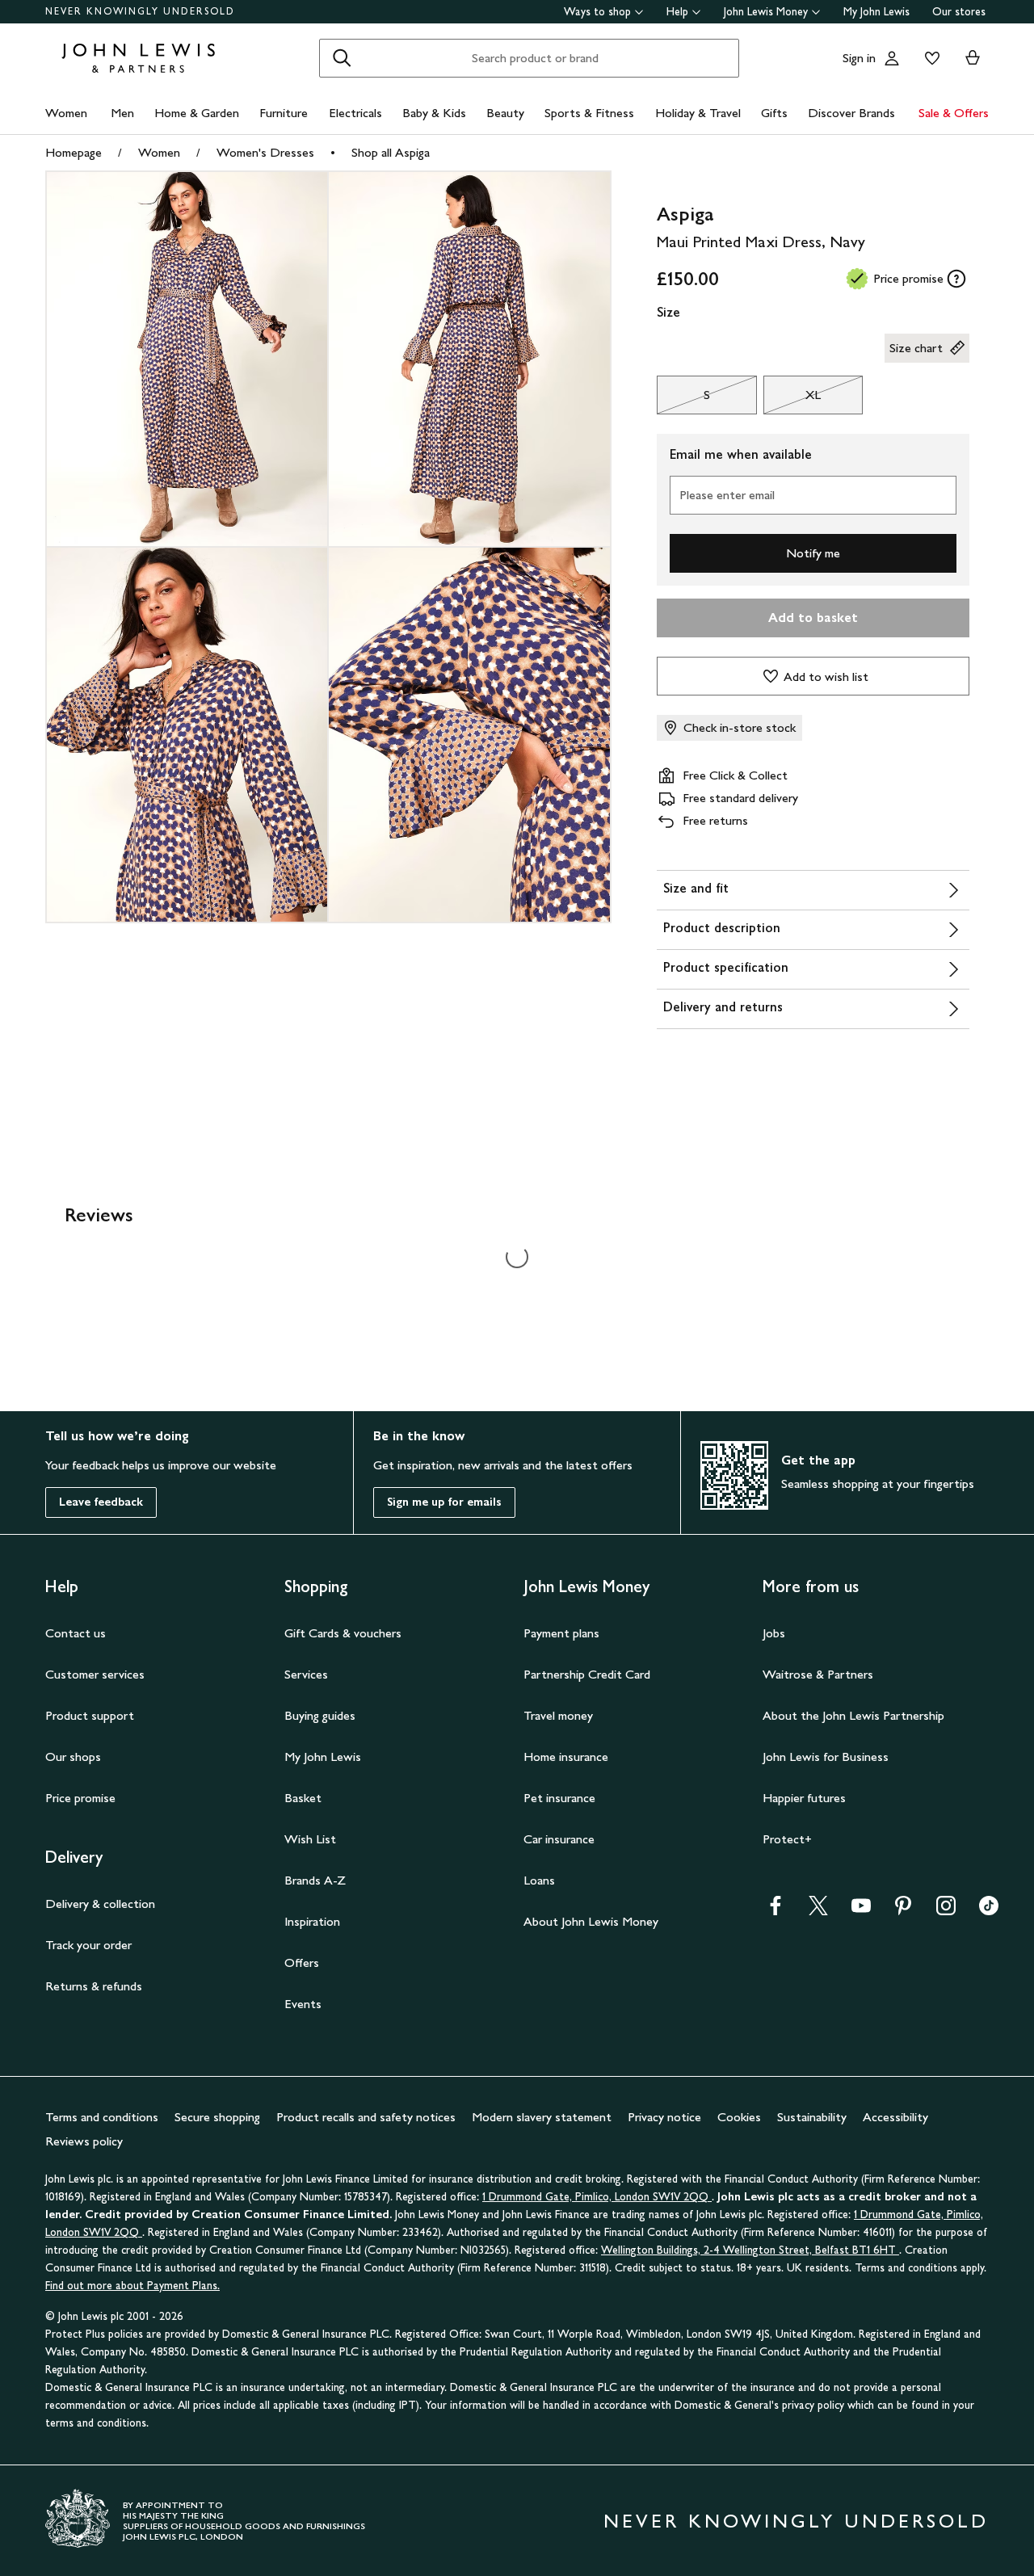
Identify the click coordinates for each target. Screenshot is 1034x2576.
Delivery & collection (100, 1904)
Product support (90, 1715)
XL (792, 399)
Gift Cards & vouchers (343, 1633)
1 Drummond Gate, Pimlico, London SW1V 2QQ (597, 2197)
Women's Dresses (265, 152)
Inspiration (312, 1921)
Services (306, 1674)
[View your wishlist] (929, 58)
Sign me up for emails (444, 1502)
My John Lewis (876, 12)
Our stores (959, 12)
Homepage (74, 152)
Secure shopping (217, 2117)
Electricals (355, 113)
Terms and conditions (102, 2117)
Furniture (284, 113)
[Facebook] (775, 1911)
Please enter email (727, 495)
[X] (818, 1911)
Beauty (505, 113)
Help (677, 12)
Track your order (88, 1945)
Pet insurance (559, 1798)
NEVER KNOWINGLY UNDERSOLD (140, 11)
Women (66, 113)
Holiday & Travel (698, 113)
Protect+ (787, 1839)
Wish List (310, 1839)
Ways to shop (597, 12)
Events (303, 2004)
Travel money (558, 1715)
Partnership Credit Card (587, 1674)
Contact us (76, 1633)
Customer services (95, 1674)
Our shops (73, 1757)
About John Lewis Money (591, 1921)
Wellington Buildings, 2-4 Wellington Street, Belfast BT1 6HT (750, 2250)
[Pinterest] (903, 1911)
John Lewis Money (766, 12)
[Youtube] (861, 1911)
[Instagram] (946, 1911)
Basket (303, 1798)
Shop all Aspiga (391, 152)
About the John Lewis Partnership (853, 1715)
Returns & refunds (94, 1986)
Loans (539, 1880)
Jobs (774, 1633)
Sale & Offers (954, 113)
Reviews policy (84, 2141)
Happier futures (804, 1798)
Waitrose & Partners (818, 1674)
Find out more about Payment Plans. (132, 2286)
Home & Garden (197, 113)
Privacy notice (664, 2117)
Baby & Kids (434, 113)
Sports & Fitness (589, 113)
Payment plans (561, 1633)
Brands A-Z (315, 1880)
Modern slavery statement (542, 2117)
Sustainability (812, 2117)
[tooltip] (956, 279)
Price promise (80, 1798)
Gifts (774, 113)
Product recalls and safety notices (366, 2117)
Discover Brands (851, 113)
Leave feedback (101, 1502)
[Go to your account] (892, 58)
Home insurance (566, 1757)
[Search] (342, 58)
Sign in (859, 58)
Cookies (739, 2117)
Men (122, 113)
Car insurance (559, 1839)
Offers (302, 1962)
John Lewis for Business (826, 1757)
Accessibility (895, 2117)
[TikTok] (989, 1911)
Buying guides (320, 1715)
